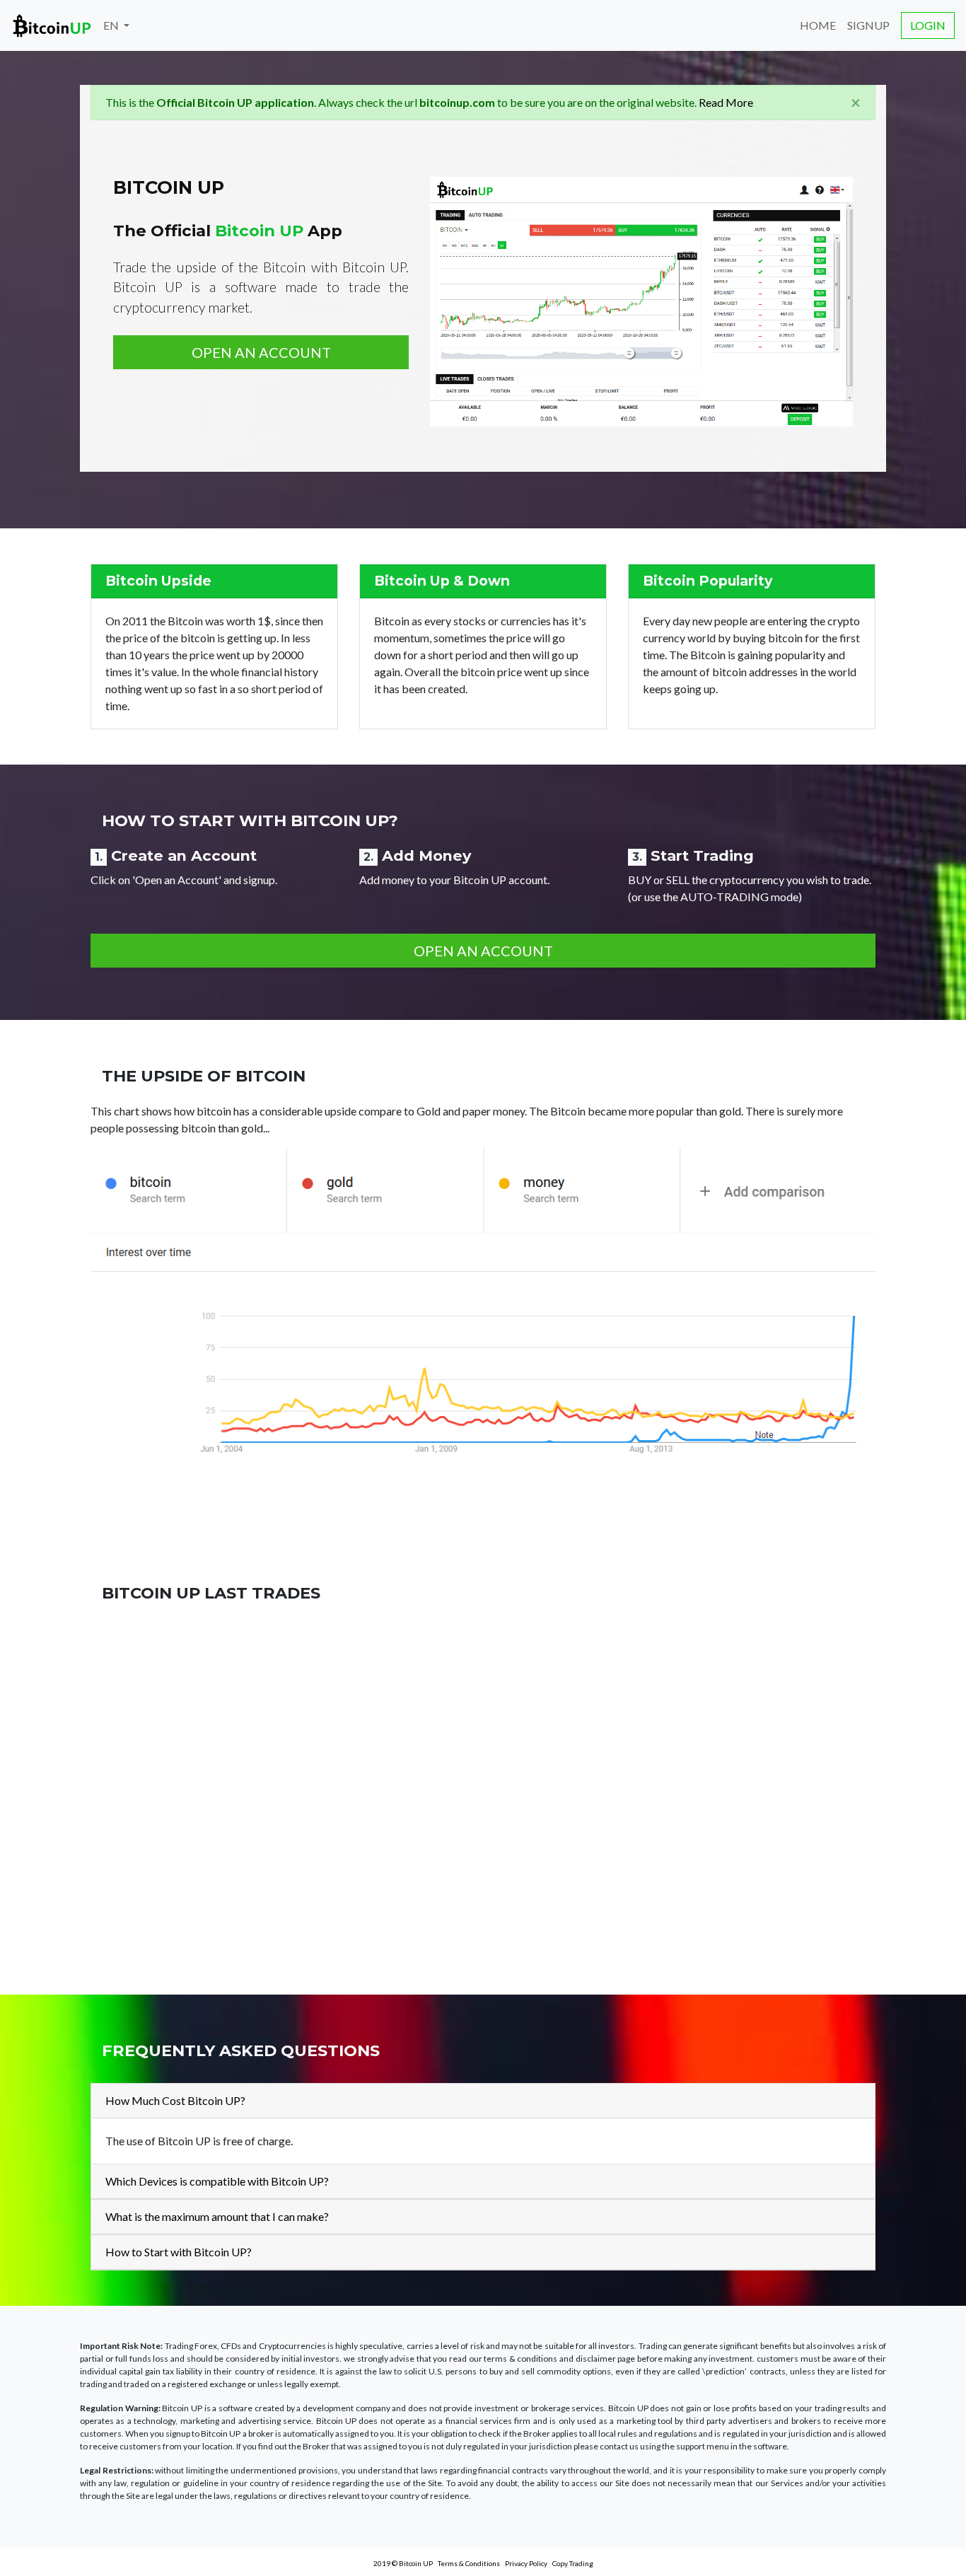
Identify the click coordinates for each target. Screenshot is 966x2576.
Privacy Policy (526, 2563)
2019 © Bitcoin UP (403, 2563)
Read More (726, 102)
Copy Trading (573, 2563)
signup (868, 25)
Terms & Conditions (469, 2563)
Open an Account (261, 352)
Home (818, 25)
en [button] (112, 25)
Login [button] (928, 25)
